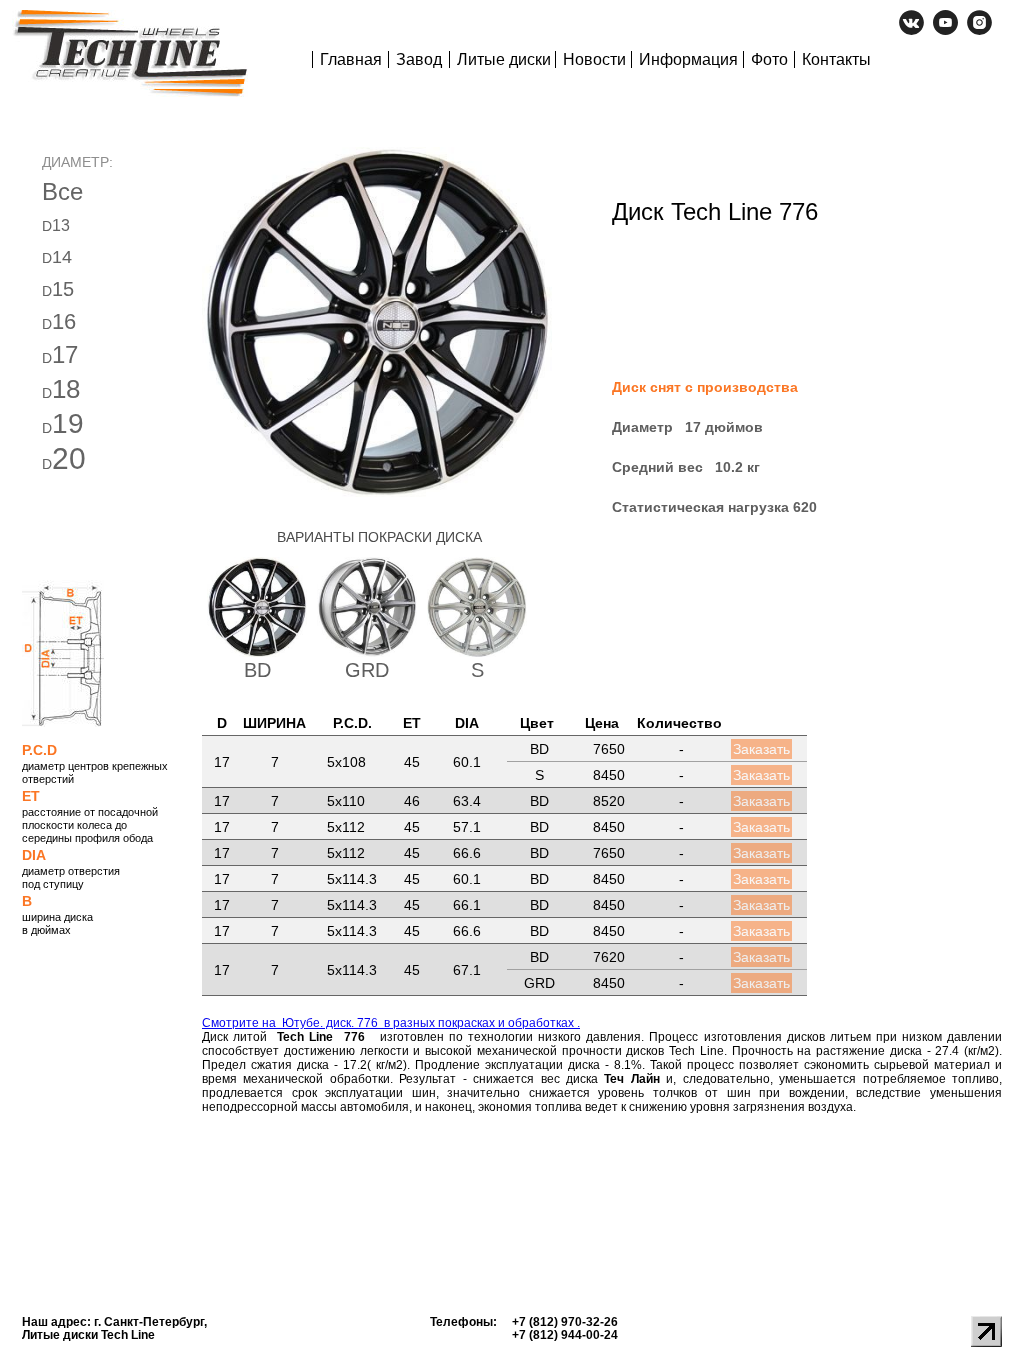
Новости (594, 59)
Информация (688, 59)
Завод (419, 59)
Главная (351, 59)
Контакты (836, 59)
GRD (367, 670)
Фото (769, 59)
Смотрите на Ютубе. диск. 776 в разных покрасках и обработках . (391, 1023)
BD (257, 670)
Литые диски (504, 59)
